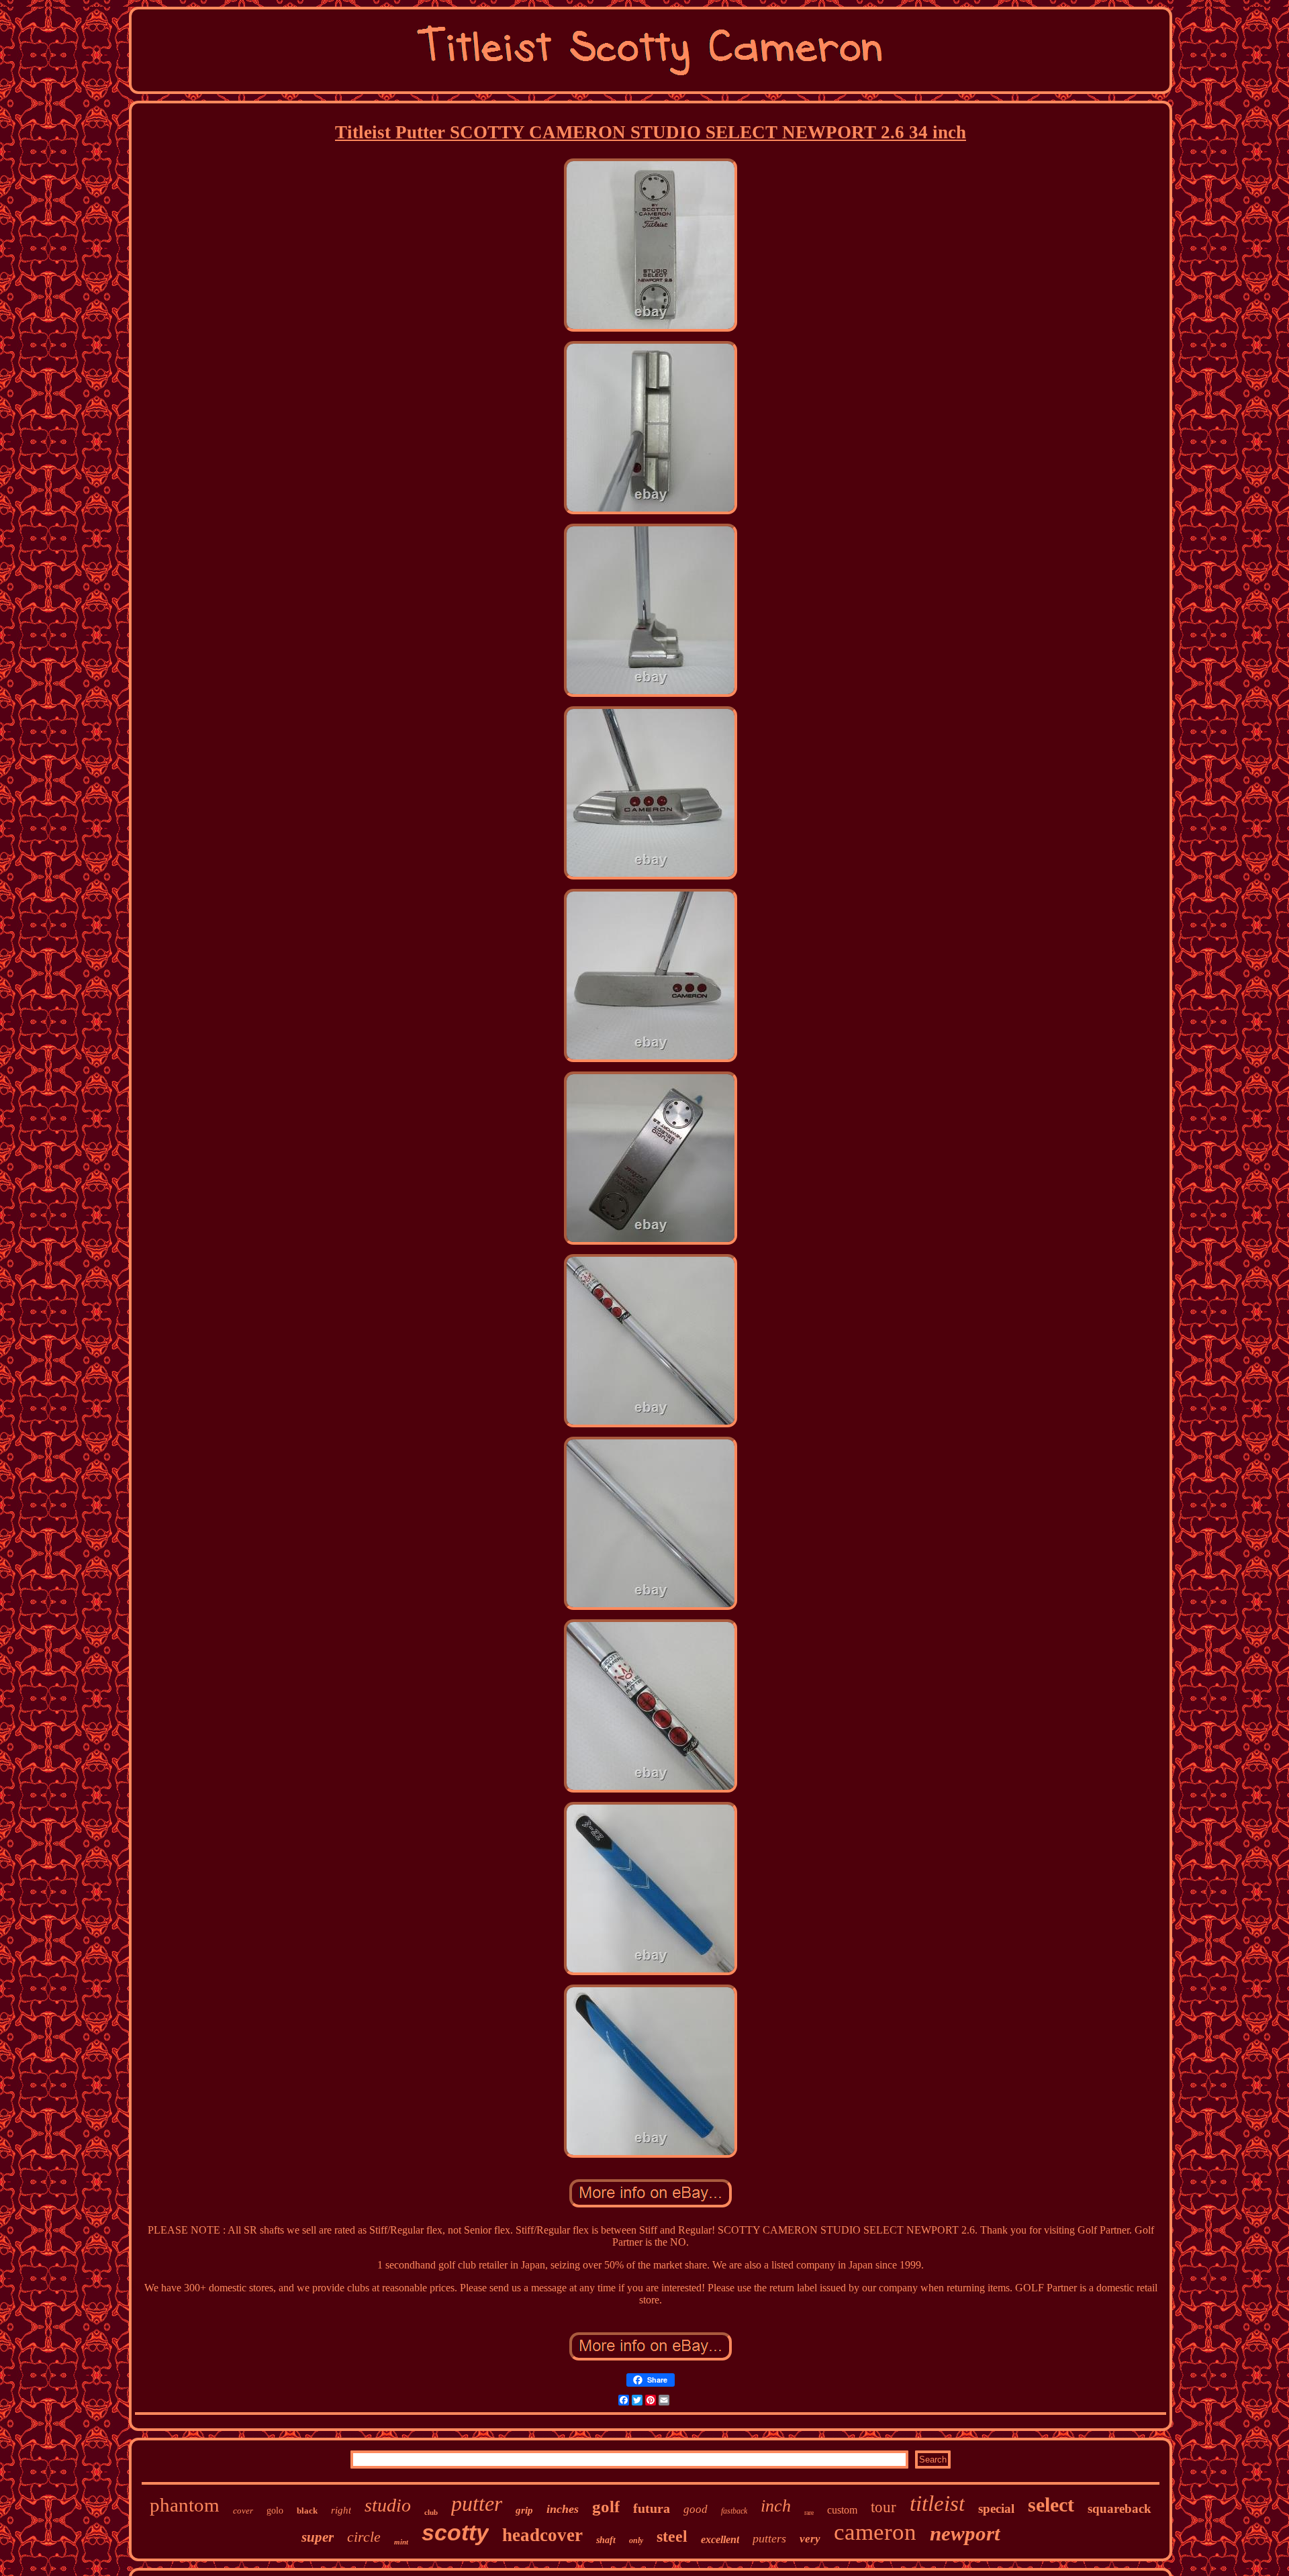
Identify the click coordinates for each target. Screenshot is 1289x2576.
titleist (937, 2503)
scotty (455, 2532)
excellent (720, 2539)
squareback (1119, 2509)
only (636, 2540)
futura (652, 2508)
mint (401, 2542)
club (431, 2512)
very (810, 2539)
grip (524, 2510)
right (341, 2510)
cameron (875, 2532)
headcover (542, 2535)
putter (477, 2503)
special (996, 2509)
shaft (606, 2540)
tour (884, 2507)
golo (275, 2511)
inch (776, 2506)
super (318, 2537)
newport (965, 2533)
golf (606, 2507)
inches (563, 2509)
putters (769, 2538)
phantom (185, 2505)
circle (364, 2537)
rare (809, 2513)
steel (672, 2536)
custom (842, 2510)
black (307, 2511)
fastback (734, 2511)
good (696, 2509)
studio (388, 2505)
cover (243, 2511)
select (1051, 2505)
